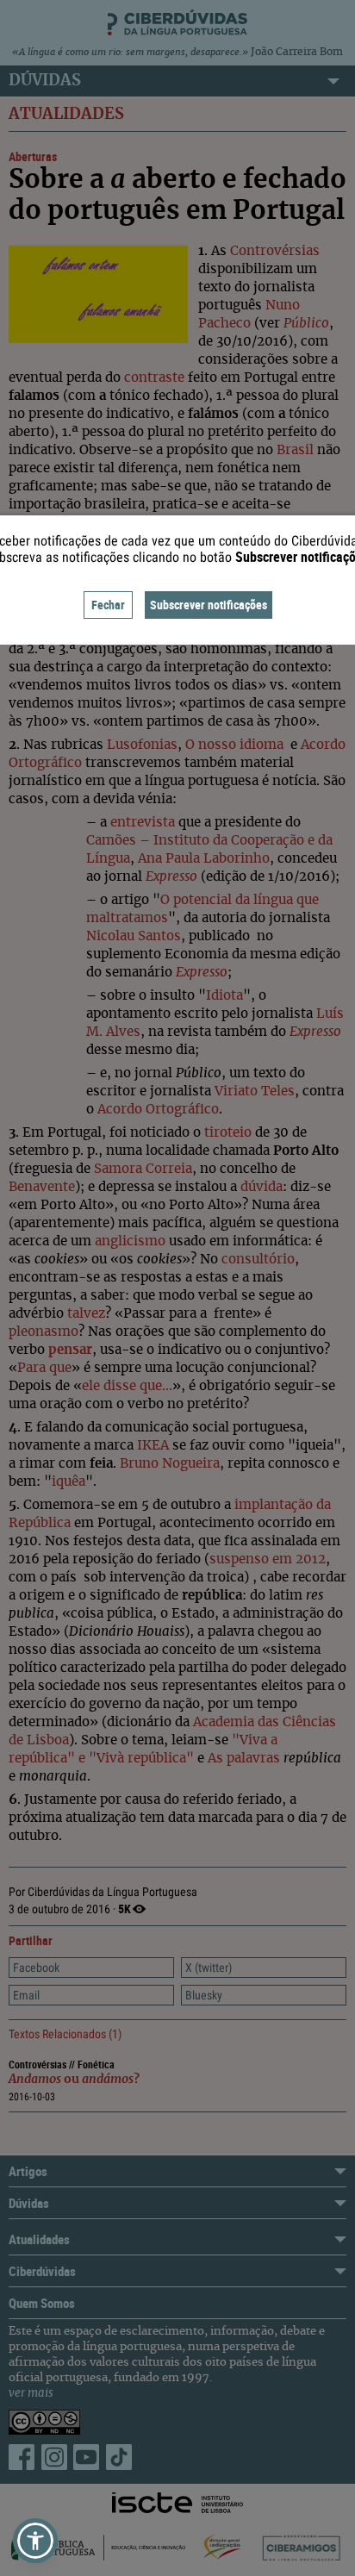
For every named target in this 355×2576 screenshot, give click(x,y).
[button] (35, 2541)
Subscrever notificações (209, 605)
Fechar (108, 605)
